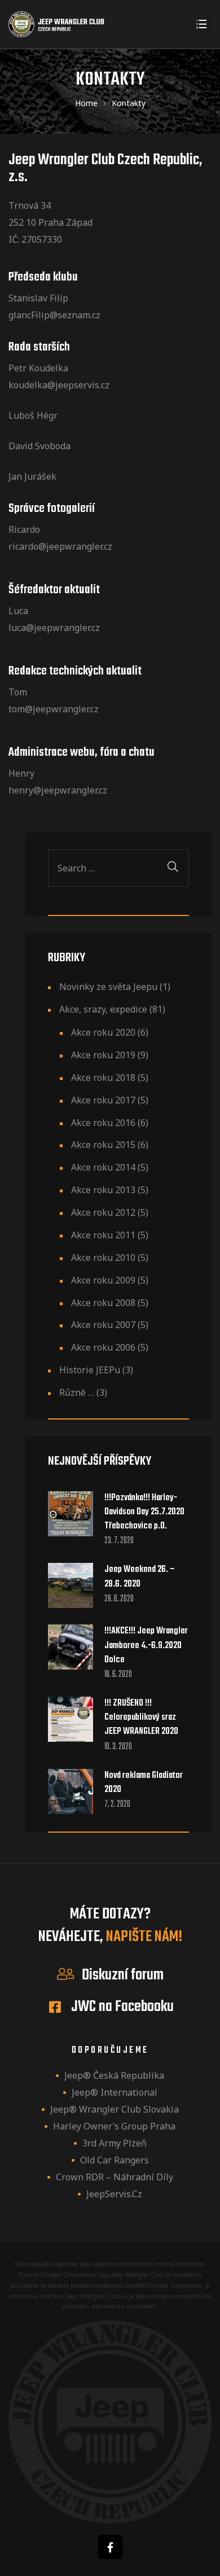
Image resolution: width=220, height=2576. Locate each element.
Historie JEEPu (90, 1370)
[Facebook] (110, 2547)
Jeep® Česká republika (114, 2075)
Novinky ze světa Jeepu (108, 987)
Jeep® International (115, 2092)
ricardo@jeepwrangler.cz (60, 546)
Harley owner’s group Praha (114, 2126)
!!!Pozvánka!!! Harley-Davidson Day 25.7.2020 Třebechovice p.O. (144, 1512)
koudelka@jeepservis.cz (59, 385)
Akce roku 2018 (103, 1077)
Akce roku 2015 (103, 1145)
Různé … (77, 1392)
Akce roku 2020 (103, 1032)
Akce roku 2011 (103, 1235)
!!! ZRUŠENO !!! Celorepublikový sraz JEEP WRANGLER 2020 (141, 1718)
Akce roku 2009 (103, 1280)
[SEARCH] (173, 868)
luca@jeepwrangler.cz (54, 628)
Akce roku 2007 (103, 1325)
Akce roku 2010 (103, 1258)
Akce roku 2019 (103, 1055)
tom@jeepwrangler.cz (54, 709)
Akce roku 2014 (103, 1167)
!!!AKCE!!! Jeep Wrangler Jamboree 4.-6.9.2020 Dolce (146, 1646)
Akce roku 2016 (103, 1123)
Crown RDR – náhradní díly (115, 2177)
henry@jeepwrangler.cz (58, 790)
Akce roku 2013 (103, 1190)
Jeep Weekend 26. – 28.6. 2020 (140, 1577)
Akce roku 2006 (103, 1347)
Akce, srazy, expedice (103, 1009)
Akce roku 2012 (103, 1212)
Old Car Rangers (115, 2160)
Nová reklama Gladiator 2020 (144, 1783)
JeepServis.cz (114, 2194)
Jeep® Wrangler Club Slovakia (115, 2109)
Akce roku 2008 (103, 1303)
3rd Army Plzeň (115, 2143)
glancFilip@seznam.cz (54, 315)
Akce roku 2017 (103, 1100)
